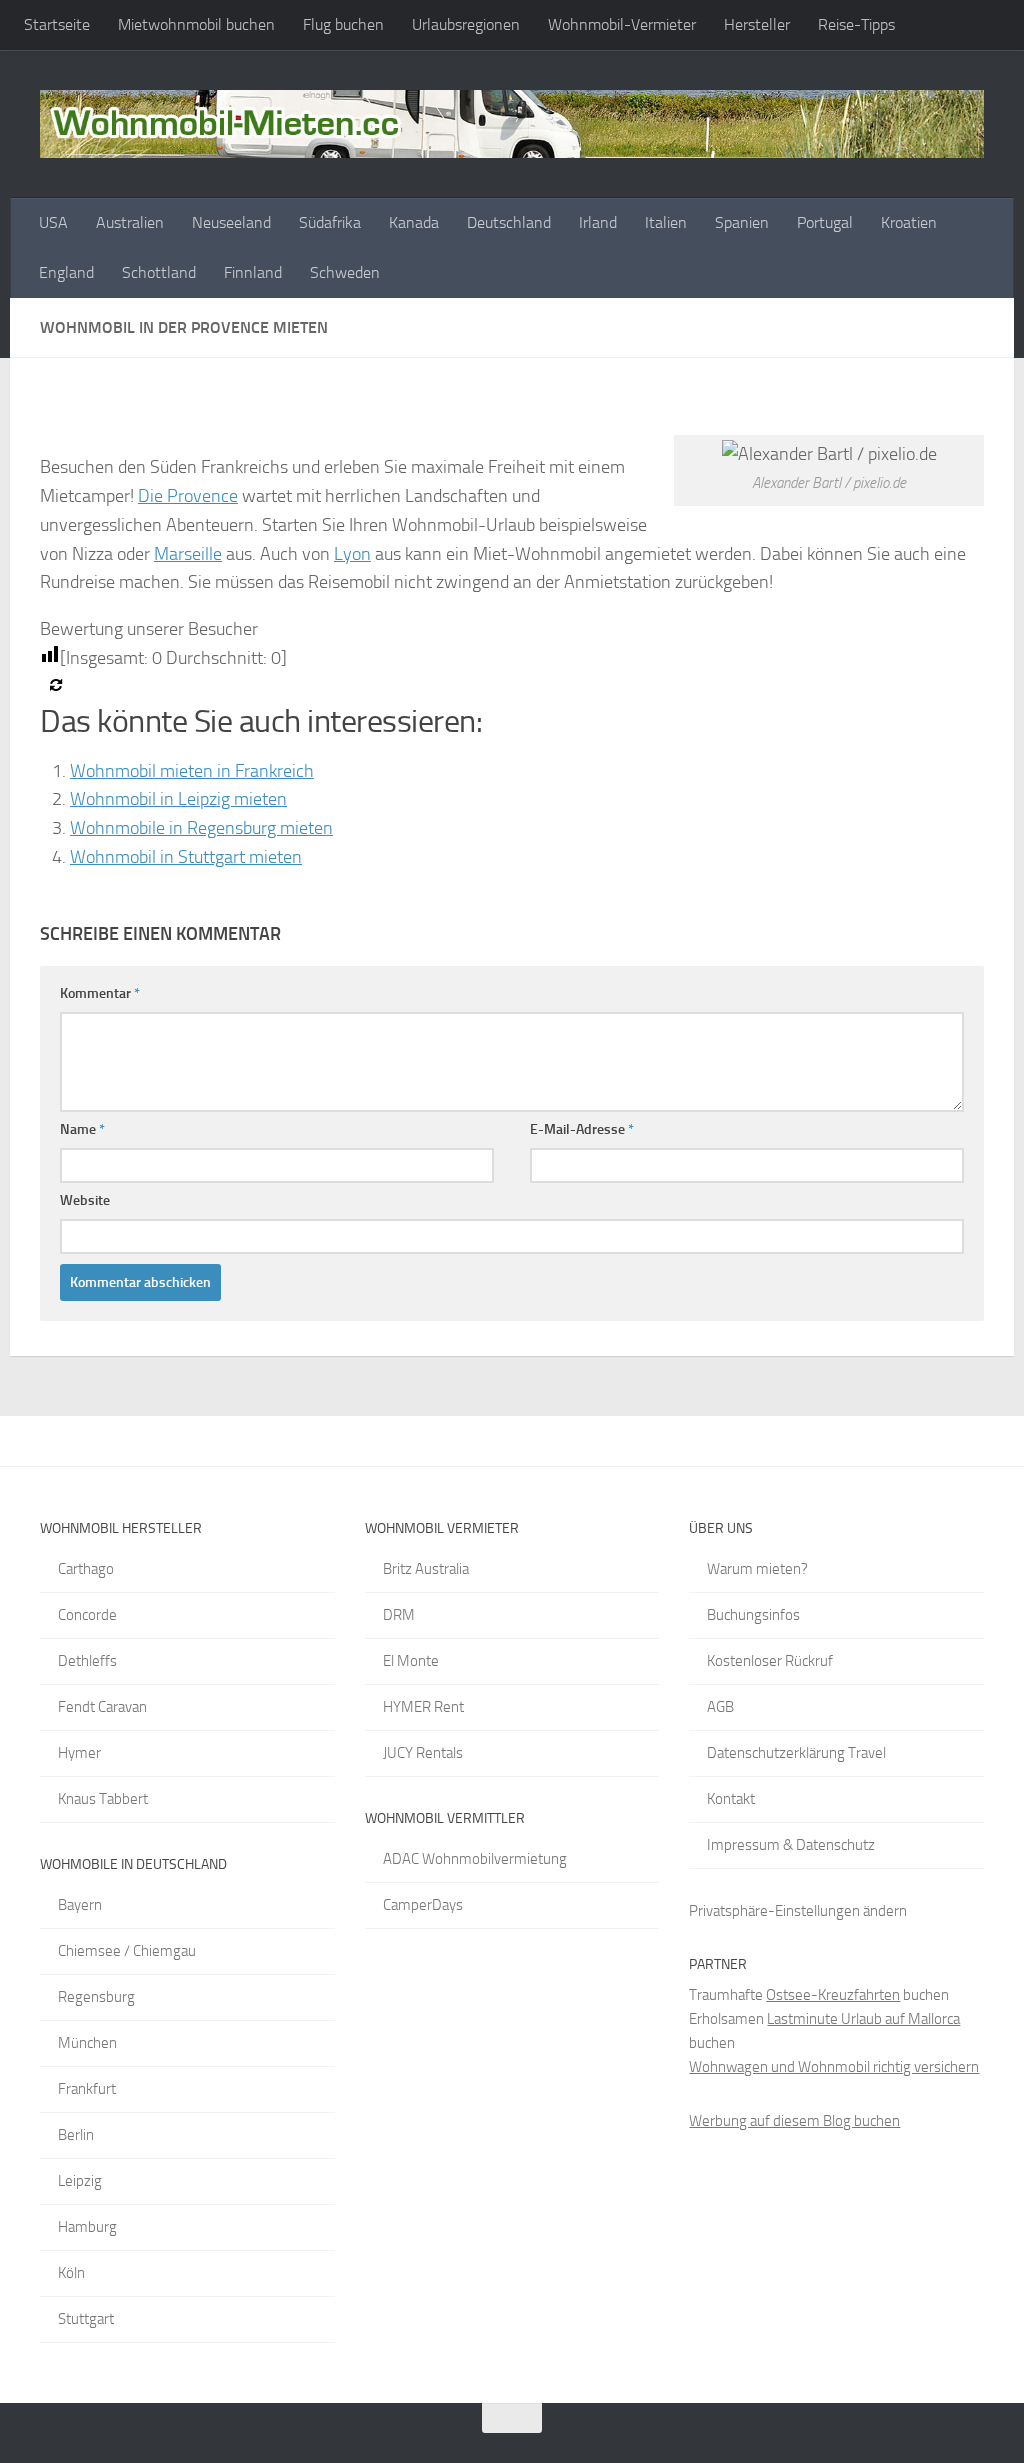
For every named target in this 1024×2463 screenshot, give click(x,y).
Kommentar (100, 993)
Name (82, 1129)
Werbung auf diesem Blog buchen (794, 2121)
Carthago (86, 1569)
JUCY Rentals (423, 1753)
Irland (598, 222)
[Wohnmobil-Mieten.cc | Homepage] (512, 124)
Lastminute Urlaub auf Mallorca (863, 2019)
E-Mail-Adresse (582, 1129)
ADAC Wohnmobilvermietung (475, 1859)
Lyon (352, 554)
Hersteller (757, 24)
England (66, 272)
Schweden (345, 272)
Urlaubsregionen (466, 24)
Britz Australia (426, 1569)
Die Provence (188, 496)
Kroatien (909, 222)
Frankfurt (87, 2089)
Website (85, 1200)
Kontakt (731, 1799)
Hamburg (87, 2227)
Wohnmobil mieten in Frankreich (192, 771)
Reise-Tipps (856, 24)
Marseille (188, 554)
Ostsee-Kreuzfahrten (833, 1995)
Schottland (159, 272)
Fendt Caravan (102, 1707)
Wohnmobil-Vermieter (622, 24)
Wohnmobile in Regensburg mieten (201, 828)
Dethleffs (87, 1661)
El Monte (411, 1661)
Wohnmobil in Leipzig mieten (178, 799)
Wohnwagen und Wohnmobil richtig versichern (834, 2067)
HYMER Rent (423, 1707)
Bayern (80, 1905)
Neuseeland (231, 222)
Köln (71, 2273)
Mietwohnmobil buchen (196, 24)
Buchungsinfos (753, 1615)
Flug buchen (343, 24)
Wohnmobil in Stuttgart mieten (186, 857)
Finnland (253, 272)
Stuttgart (86, 2319)
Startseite (57, 24)
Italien (666, 222)
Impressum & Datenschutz (791, 1845)
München (87, 2043)
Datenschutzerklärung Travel (796, 1753)
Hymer (79, 1753)
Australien (130, 222)
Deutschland (509, 222)
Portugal (825, 222)
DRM (399, 1615)
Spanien (742, 222)
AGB (720, 1707)
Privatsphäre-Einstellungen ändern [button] (798, 1911)
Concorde (87, 1615)
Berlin (76, 2135)
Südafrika (330, 222)
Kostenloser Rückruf (770, 1661)
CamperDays (423, 1905)
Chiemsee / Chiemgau (127, 1951)
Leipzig (80, 2181)
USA (53, 222)
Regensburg (96, 1997)
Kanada (414, 222)
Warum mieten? (757, 1569)
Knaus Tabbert (103, 1799)
